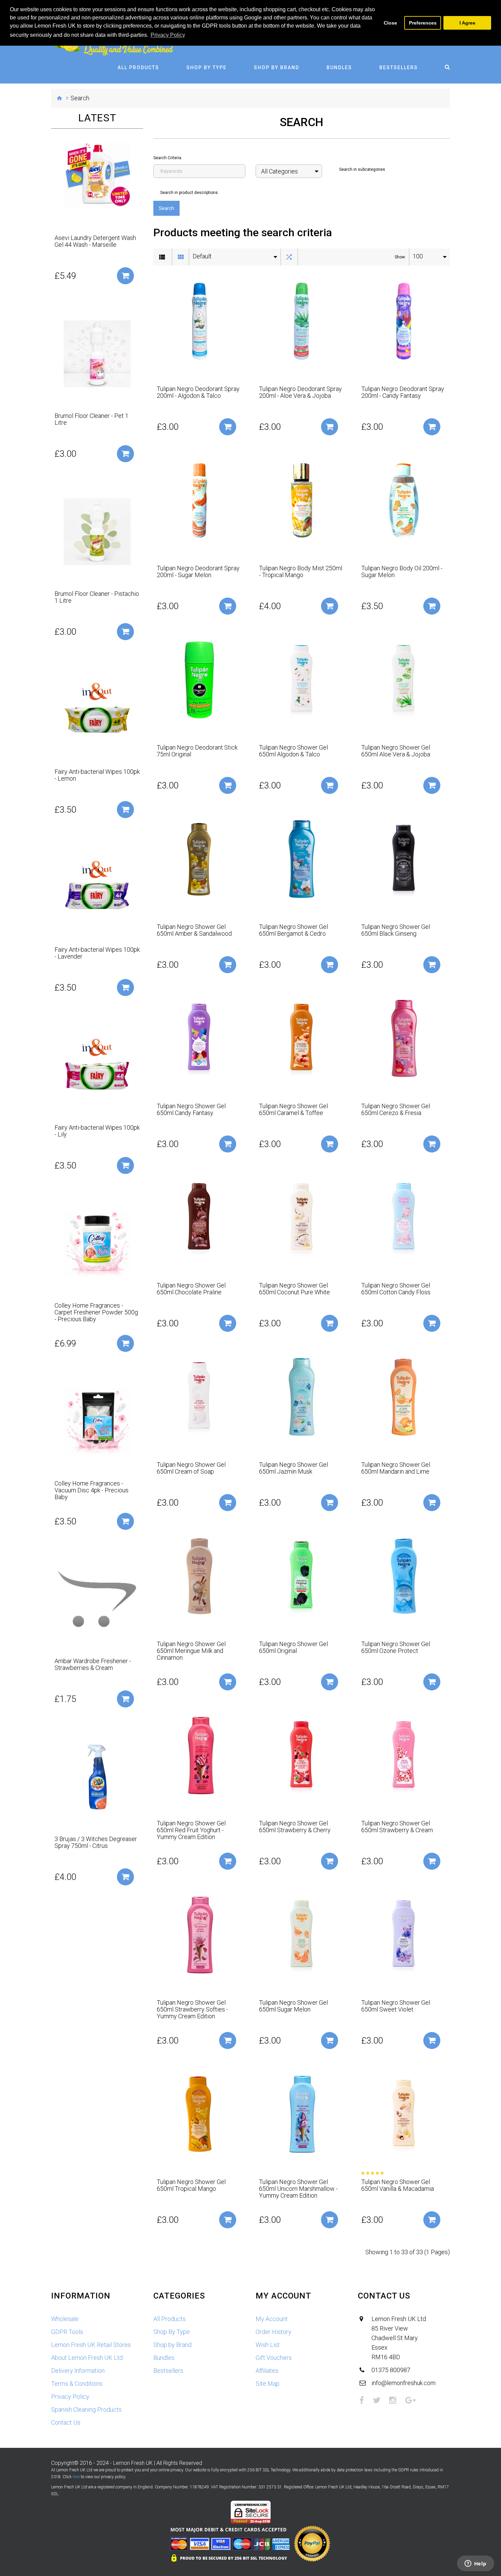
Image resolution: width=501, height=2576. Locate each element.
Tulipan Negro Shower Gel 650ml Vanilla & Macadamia (398, 2185)
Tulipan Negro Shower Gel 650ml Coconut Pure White (294, 1289)
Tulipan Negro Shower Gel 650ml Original (293, 1647)
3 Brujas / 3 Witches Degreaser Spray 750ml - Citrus (96, 1842)
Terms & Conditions (77, 2384)
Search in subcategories (362, 169)
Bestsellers (399, 67)
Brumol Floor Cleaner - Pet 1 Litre (92, 419)
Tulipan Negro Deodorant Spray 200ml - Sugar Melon (198, 572)
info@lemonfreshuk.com (404, 2383)
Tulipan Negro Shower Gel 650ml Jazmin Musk (293, 1468)
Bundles (339, 67)
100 (418, 256)
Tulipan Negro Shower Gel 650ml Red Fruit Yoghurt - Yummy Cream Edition (191, 1830)
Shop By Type (207, 67)
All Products (138, 67)
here (76, 2477)
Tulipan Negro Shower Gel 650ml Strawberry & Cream (397, 1827)
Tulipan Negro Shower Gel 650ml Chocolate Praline (191, 1289)
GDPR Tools (67, 2332)
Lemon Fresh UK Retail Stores (91, 2345)
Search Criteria (167, 158)
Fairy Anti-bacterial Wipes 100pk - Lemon (97, 775)
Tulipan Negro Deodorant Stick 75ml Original (197, 751)
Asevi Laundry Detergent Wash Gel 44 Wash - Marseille (95, 241)
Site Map (268, 2384)
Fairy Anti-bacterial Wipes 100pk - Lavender (97, 953)
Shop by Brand (277, 67)
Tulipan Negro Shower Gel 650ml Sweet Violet (396, 2006)
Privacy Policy (70, 2397)
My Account (272, 2319)
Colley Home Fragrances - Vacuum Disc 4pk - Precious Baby (92, 1490)
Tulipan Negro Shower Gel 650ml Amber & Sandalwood (194, 930)
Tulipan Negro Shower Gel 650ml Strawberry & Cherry (295, 1827)
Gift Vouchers (274, 2358)
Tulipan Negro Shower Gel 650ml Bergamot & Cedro (293, 930)
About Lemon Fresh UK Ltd (87, 2358)
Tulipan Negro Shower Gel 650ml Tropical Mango (191, 2185)
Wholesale (65, 2319)
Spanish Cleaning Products (86, 2409)
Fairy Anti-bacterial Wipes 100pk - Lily (97, 1131)
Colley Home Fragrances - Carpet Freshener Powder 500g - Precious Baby (96, 1312)
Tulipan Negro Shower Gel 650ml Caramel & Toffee (293, 1110)
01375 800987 (391, 2370)
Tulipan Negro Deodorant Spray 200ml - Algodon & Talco (198, 392)
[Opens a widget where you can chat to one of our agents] (475, 2564)
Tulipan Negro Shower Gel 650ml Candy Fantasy (191, 1110)
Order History (274, 2332)
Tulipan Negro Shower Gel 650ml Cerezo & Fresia (396, 1110)
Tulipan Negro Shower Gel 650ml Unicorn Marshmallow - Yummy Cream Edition (298, 2189)
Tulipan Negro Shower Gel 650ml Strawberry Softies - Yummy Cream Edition (192, 2009)
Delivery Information (78, 2371)
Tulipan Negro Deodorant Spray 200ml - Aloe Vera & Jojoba (300, 392)
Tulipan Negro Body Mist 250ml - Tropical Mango (301, 572)
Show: (400, 257)
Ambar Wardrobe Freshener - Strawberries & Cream (93, 1664)
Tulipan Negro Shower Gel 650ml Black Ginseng (396, 930)
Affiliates (267, 2371)
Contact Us (66, 2422)
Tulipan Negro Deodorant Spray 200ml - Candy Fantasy (403, 392)
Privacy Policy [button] (168, 35)
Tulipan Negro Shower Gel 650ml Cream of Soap (191, 1468)
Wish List (268, 2345)
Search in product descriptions (189, 193)
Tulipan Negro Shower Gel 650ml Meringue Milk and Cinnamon (191, 1651)
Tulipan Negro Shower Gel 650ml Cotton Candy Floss (396, 1289)
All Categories (279, 171)
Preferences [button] (423, 23)
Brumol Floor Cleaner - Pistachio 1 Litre (97, 597)
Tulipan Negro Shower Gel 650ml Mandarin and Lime (396, 1468)
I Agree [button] (467, 23)
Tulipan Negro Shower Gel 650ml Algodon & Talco (293, 751)
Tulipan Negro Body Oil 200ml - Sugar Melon (402, 572)
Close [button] (390, 23)
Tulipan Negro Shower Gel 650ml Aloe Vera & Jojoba (396, 751)
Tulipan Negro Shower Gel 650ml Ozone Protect (396, 1647)
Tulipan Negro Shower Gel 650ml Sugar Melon (293, 2006)
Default (202, 256)
